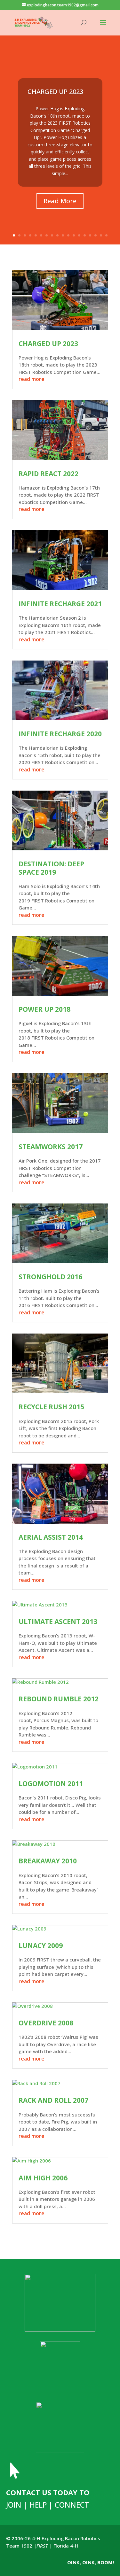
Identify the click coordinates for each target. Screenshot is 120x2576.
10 (63, 235)
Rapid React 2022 (48, 474)
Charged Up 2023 (55, 92)
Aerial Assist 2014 (51, 1537)
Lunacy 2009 (41, 1946)
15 (90, 235)
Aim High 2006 (43, 2178)
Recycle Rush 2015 (51, 1407)
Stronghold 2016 (50, 1277)
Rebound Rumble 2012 (59, 1699)
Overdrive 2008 (46, 2023)
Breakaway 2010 (48, 1861)
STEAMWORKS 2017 (51, 1147)
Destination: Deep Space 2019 (51, 868)
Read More (60, 201)
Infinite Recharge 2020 (60, 734)
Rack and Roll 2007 (53, 2100)
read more (32, 379)
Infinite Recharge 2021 (60, 604)
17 (101, 235)
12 (74, 235)
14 (85, 235)
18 (106, 235)
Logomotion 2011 (51, 1783)
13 (79, 235)
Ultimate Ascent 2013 (58, 1621)
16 (96, 235)
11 (68, 235)
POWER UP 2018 (44, 1009)
